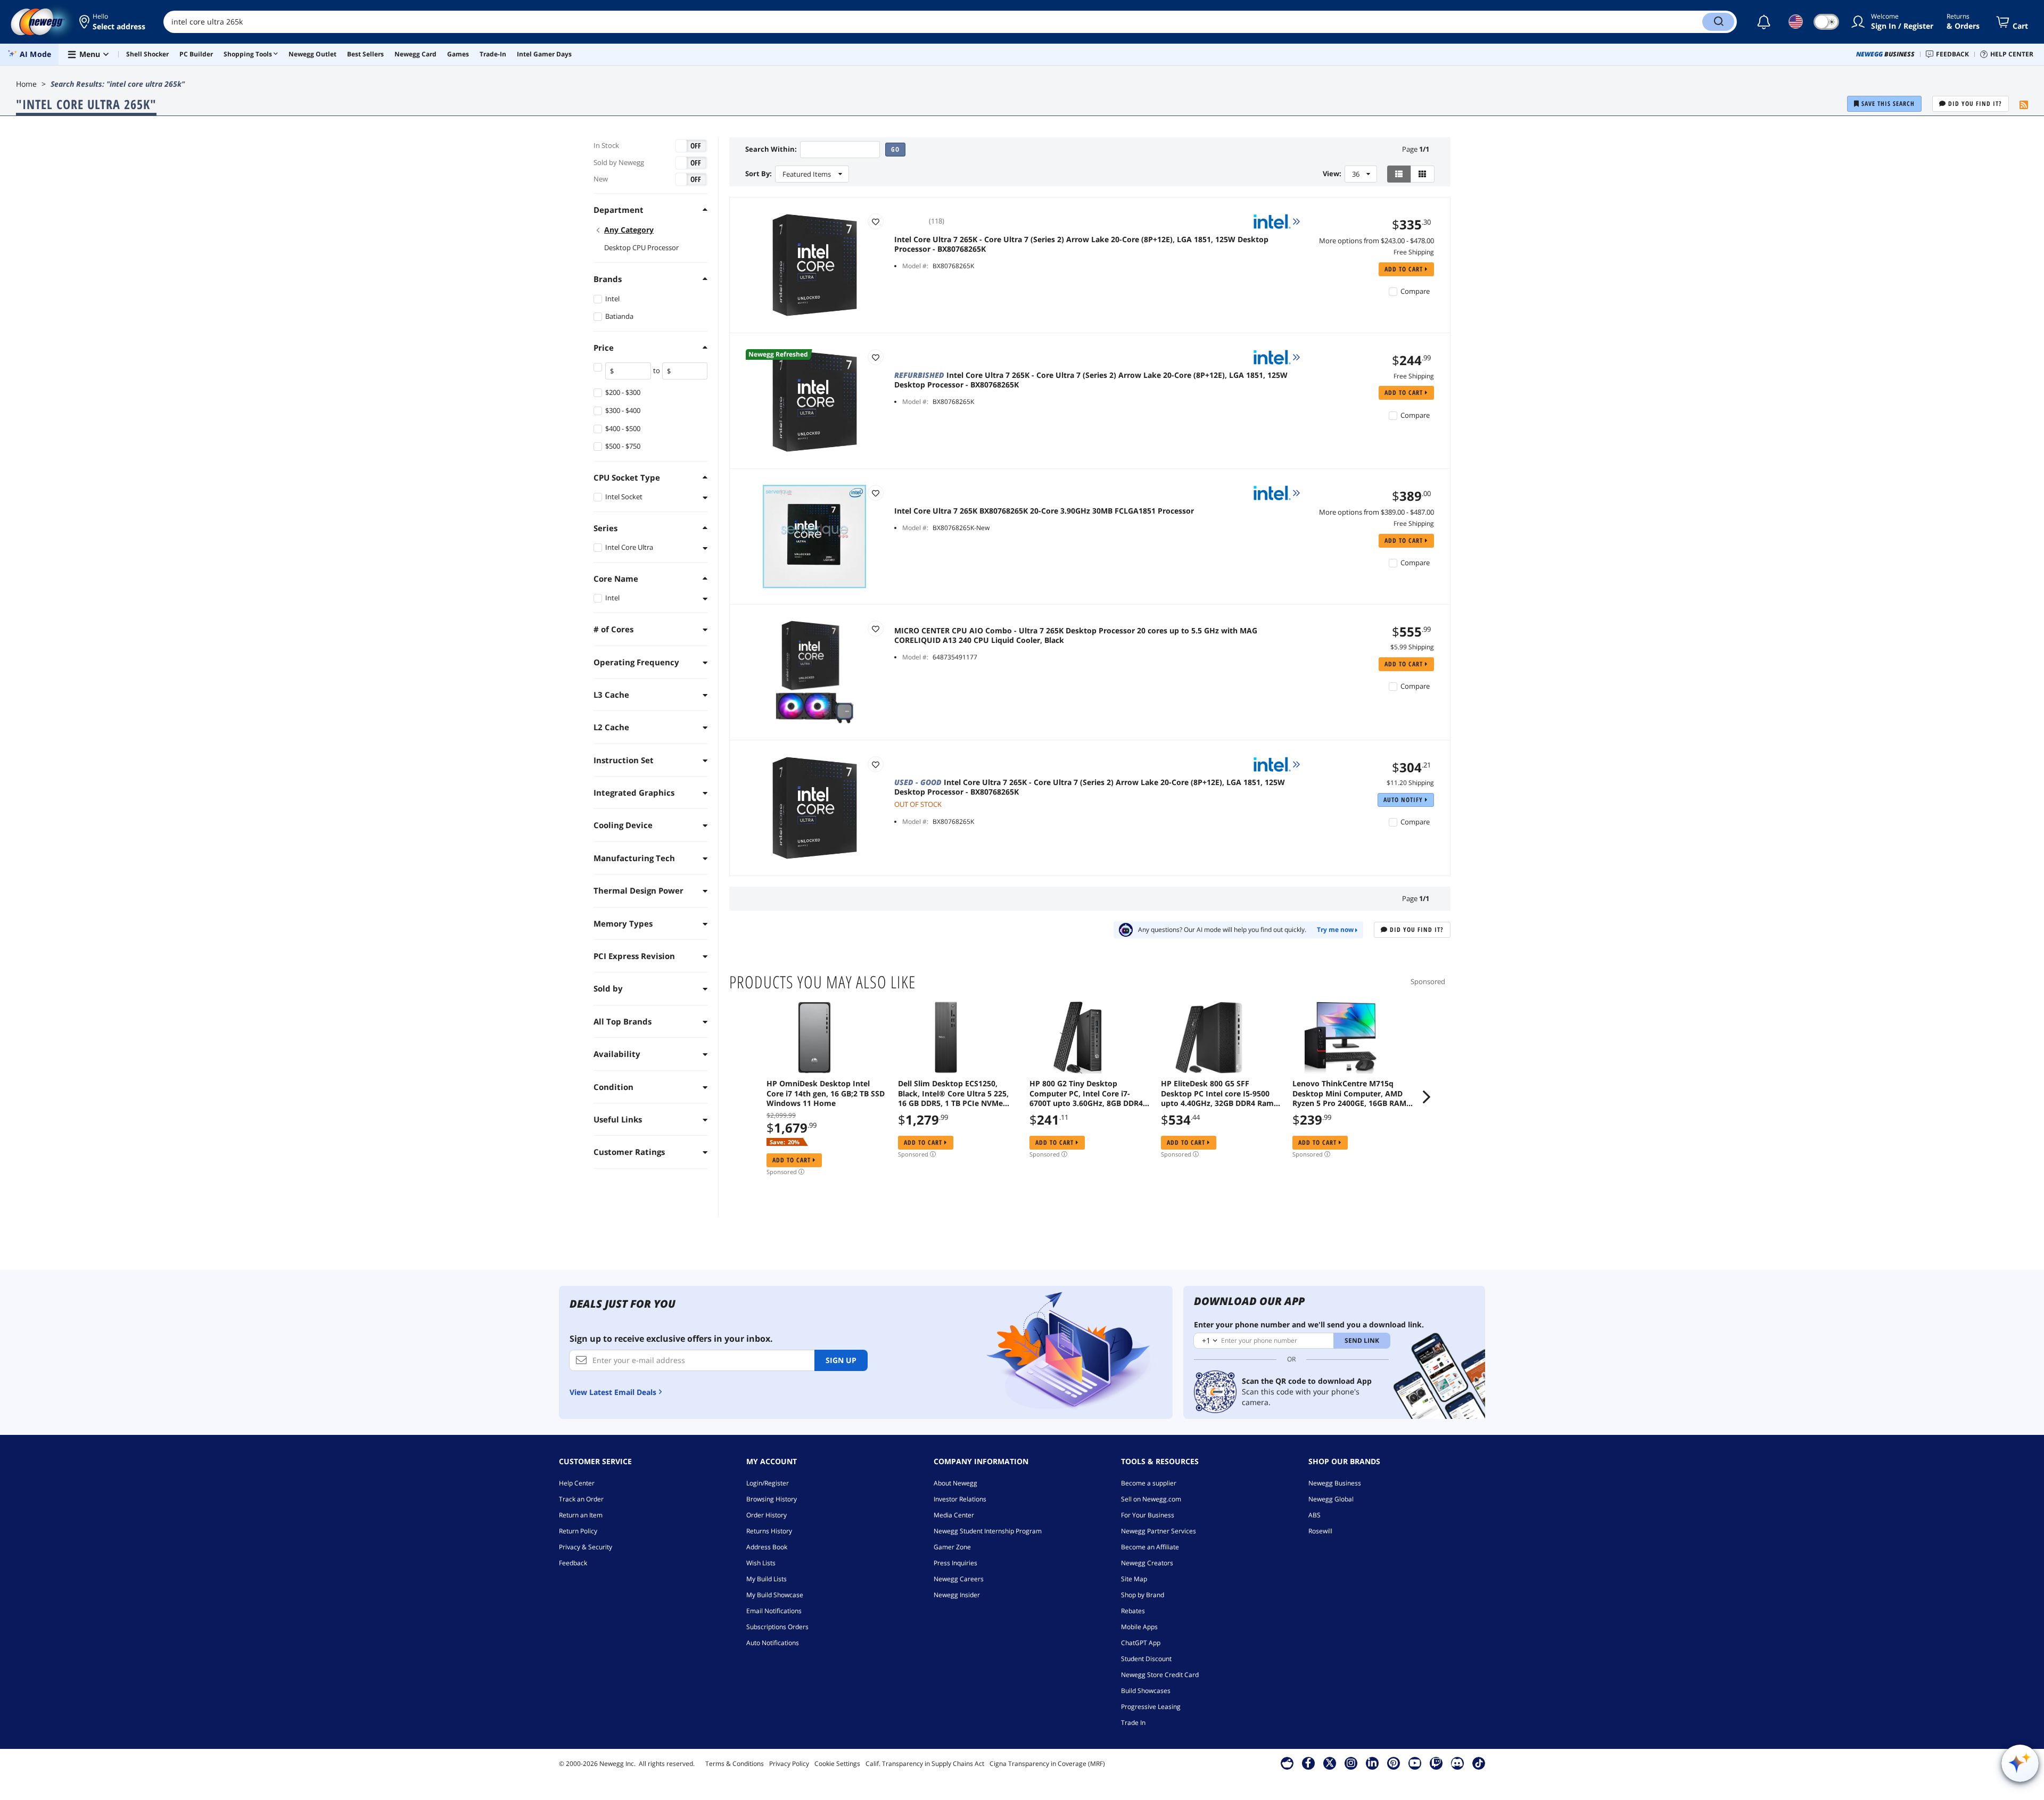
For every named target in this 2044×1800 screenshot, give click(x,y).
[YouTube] (1415, 1763)
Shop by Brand (1143, 1595)
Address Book (767, 1547)
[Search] (1718, 22)
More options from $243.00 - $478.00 (1377, 241)
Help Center (577, 1483)
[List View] (1399, 174)
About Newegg (955, 1483)
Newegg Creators (1147, 1563)
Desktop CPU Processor (641, 247)
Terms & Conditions (735, 1764)
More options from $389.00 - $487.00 (1377, 512)
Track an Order (581, 1499)
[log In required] (876, 221)
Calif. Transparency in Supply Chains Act (925, 1764)
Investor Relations (960, 1499)
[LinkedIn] (1372, 1763)
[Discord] (1457, 1763)
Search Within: (771, 149)
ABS (1314, 1515)
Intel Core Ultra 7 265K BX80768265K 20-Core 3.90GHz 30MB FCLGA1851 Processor (1044, 511)
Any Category (629, 230)
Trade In (1133, 1723)
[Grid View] (1423, 174)
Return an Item (581, 1515)
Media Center (954, 1515)
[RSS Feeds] (2024, 105)
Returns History (769, 1531)
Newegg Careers (959, 1579)
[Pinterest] (1393, 1763)
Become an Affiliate (1150, 1547)
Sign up (841, 1360)
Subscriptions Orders (777, 1627)
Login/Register (768, 1483)
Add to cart (1405, 269)
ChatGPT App (1141, 1643)
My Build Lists (767, 1579)
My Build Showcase (775, 1595)
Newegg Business (1335, 1483)
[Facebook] (1308, 1763)
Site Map (1134, 1579)
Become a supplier (1149, 1483)
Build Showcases (1146, 1691)
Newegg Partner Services (1159, 1531)
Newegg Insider (957, 1595)
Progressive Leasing (1151, 1707)
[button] (113, 22)
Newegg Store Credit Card (1160, 1675)
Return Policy (578, 1531)
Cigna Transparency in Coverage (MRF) (1047, 1764)
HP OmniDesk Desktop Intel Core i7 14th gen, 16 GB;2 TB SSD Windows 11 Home (826, 1093)
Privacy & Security (586, 1547)
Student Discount (1146, 1659)
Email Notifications (774, 1611)
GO (895, 149)
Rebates (1133, 1611)
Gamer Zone (952, 1547)
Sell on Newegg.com (1151, 1499)
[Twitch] (1436, 1763)
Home (26, 84)
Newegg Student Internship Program (988, 1531)
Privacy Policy (789, 1764)
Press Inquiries (955, 1563)
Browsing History (772, 1499)
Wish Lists (761, 1563)
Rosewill (1320, 1531)
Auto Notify (1404, 800)
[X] (1330, 1763)
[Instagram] (1351, 1763)
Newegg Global (1331, 1499)
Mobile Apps (1139, 1627)
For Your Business (1148, 1515)
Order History (767, 1515)
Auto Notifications (773, 1643)
